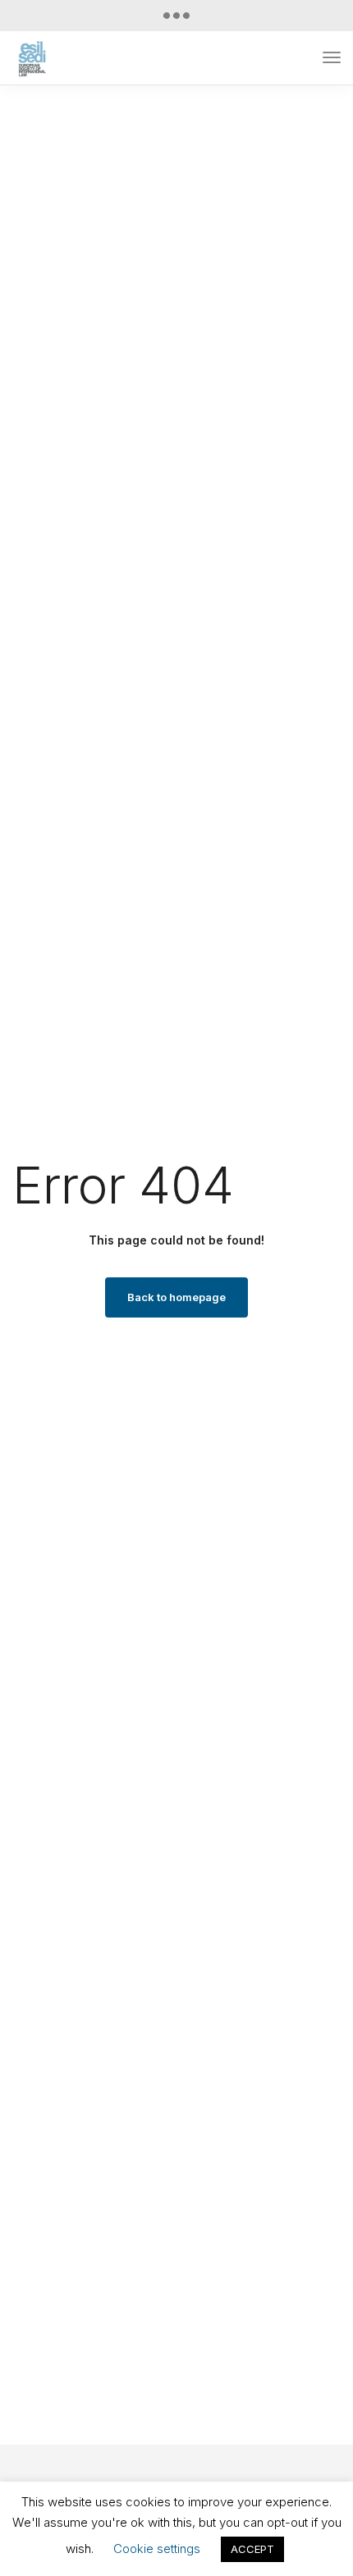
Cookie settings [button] (157, 2549)
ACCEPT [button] (252, 2549)
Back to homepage (176, 1297)
